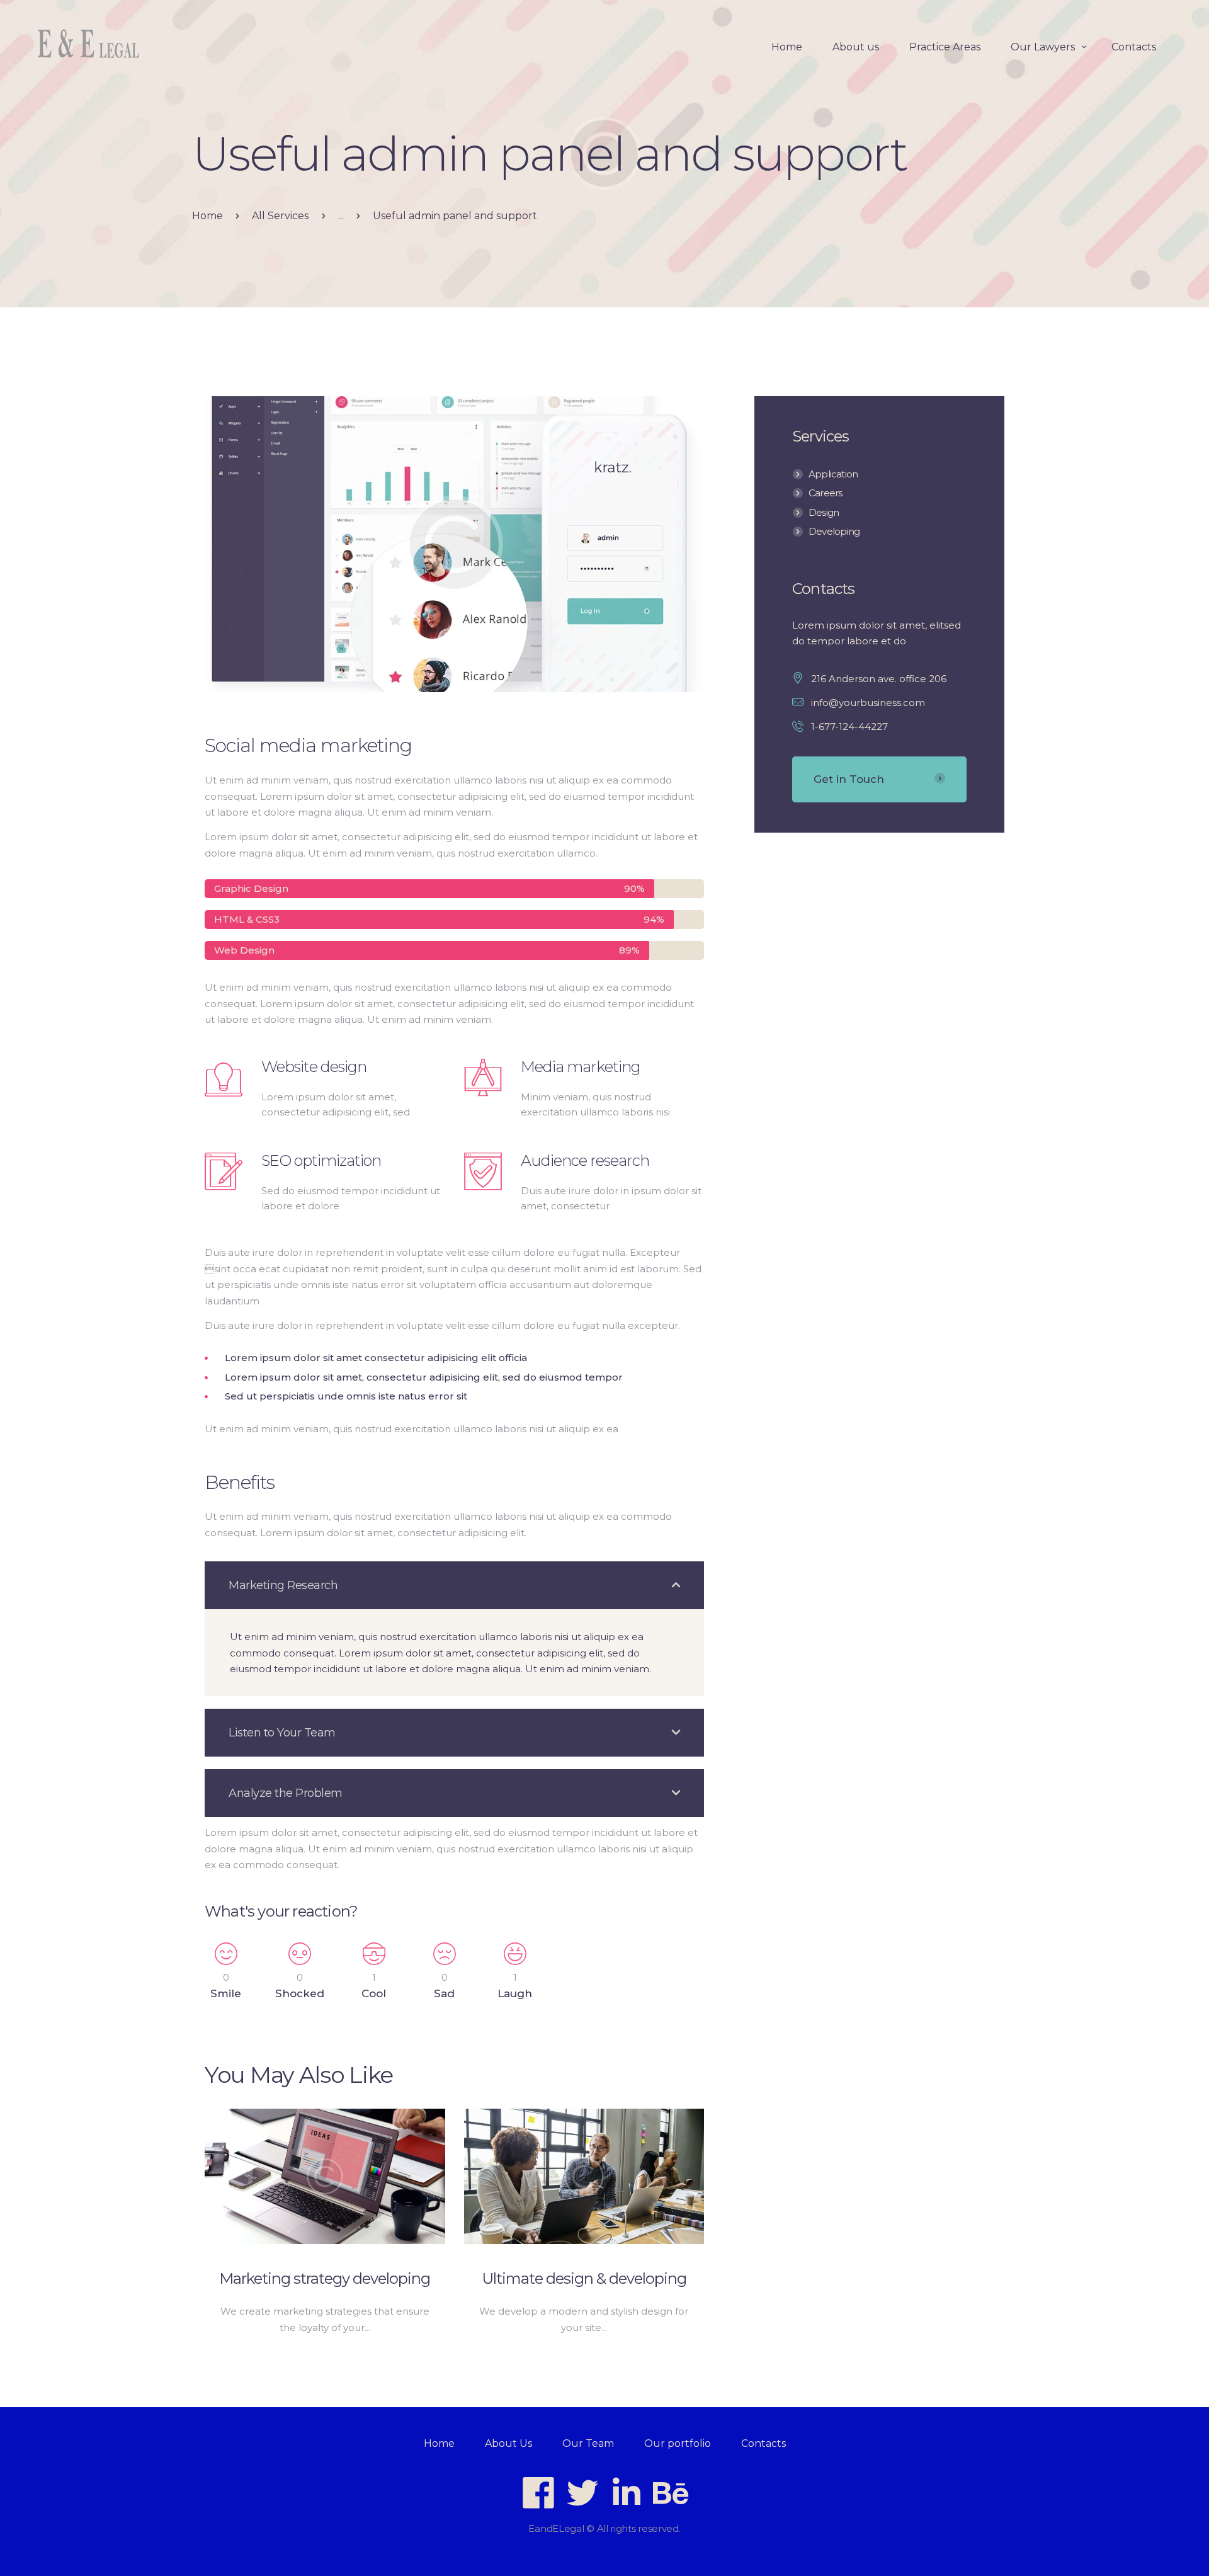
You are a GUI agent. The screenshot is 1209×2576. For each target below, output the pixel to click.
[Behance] (671, 2493)
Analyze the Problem (286, 1793)
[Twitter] (582, 2493)
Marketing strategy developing (325, 2278)
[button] (454, 1585)
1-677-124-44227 (849, 727)
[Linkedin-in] (627, 2493)
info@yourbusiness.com (868, 703)
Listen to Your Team (282, 1733)
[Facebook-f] (538, 2493)
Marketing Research (283, 1585)
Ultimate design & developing (584, 2278)
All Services (280, 216)
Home (207, 216)
